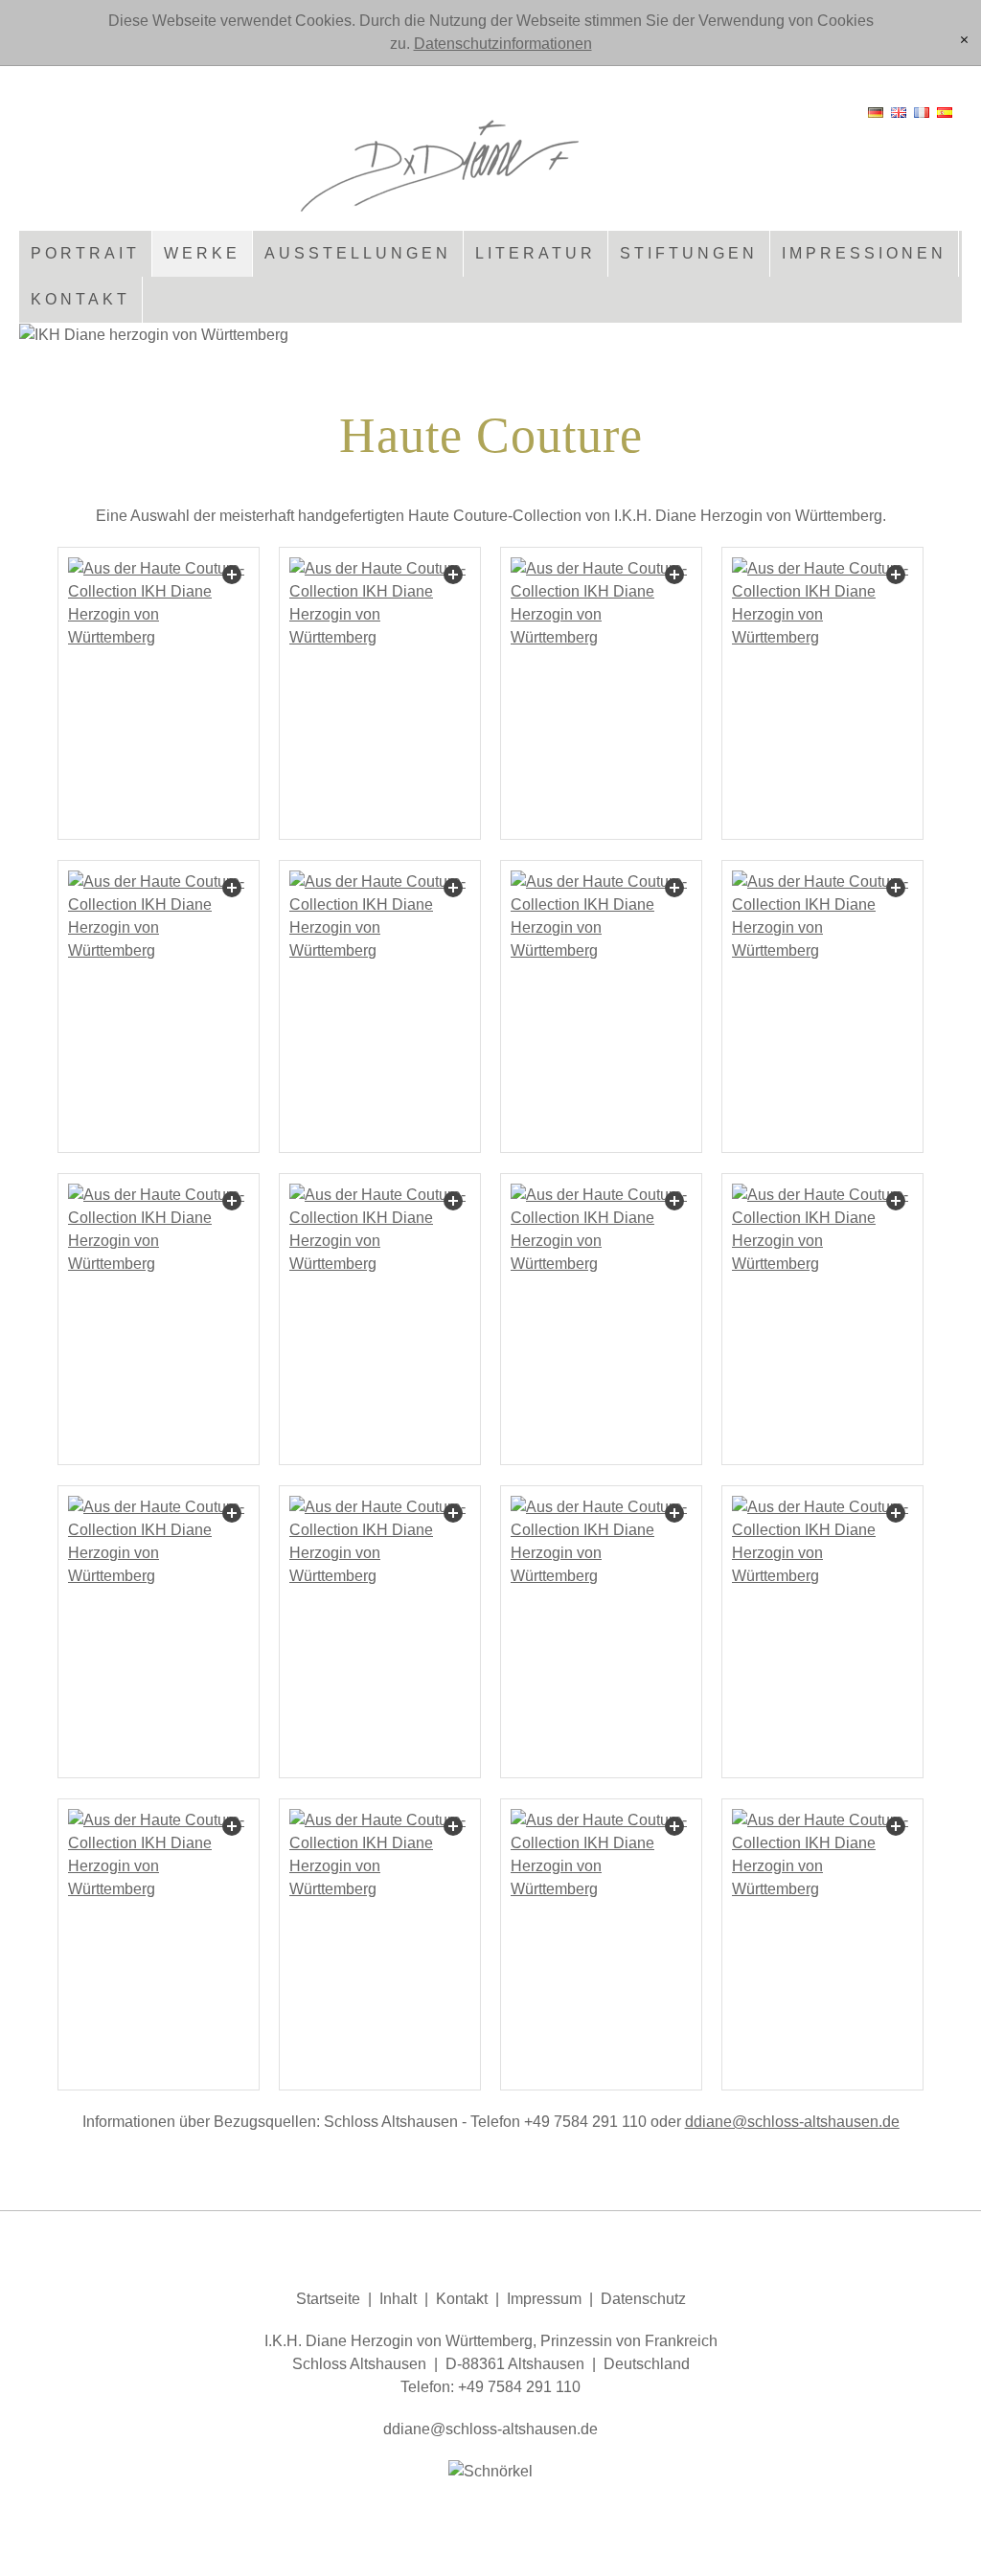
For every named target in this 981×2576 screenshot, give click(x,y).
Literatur (536, 253)
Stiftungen (689, 253)
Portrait (85, 253)
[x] (964, 41)
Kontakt (80, 299)
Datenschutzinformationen (503, 44)
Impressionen (864, 253)
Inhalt (398, 2299)
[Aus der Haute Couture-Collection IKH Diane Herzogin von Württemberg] (159, 693)
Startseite (328, 2299)
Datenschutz (643, 2299)
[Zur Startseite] (490, 158)
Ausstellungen (358, 253)
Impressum (544, 2299)
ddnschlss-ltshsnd (788, 2122)
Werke (202, 253)
